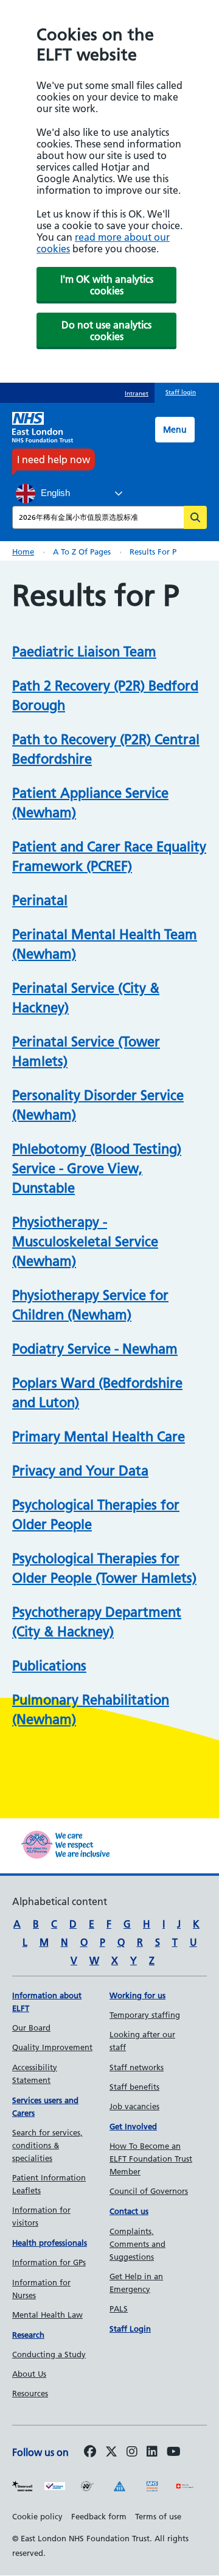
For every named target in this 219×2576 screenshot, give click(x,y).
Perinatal (40, 900)
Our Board (31, 2028)
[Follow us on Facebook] (90, 2452)
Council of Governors (149, 2191)
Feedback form (99, 2516)
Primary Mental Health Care (99, 1437)
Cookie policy (37, 2516)
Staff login (181, 392)
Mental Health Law (47, 2315)
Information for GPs (49, 2262)
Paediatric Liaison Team (84, 652)
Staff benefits (134, 2087)
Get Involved (133, 2126)
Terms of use (158, 2516)
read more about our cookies (103, 243)
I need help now (54, 459)
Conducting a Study (49, 2354)
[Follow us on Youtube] (174, 2452)
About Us (29, 2374)
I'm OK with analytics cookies (107, 285)
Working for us (137, 1995)
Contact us (129, 2211)
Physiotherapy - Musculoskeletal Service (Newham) (85, 1242)
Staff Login (130, 2329)
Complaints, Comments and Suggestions (137, 2244)
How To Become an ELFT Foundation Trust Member (151, 2159)
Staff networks (137, 2067)
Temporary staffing (145, 2015)
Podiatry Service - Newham (95, 1349)
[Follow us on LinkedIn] (152, 2452)
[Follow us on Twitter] (111, 2452)
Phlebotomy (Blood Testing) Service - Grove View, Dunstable (97, 1169)
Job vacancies (134, 2106)
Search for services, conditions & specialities (47, 2145)
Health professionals (50, 2243)
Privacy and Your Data (80, 1471)
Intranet (137, 393)
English (54, 493)
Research (28, 2335)
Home (23, 552)
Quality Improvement (52, 2047)
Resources (30, 2393)
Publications (49, 1666)
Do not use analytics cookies (106, 331)
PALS (119, 2308)
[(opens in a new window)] (132, 2452)
